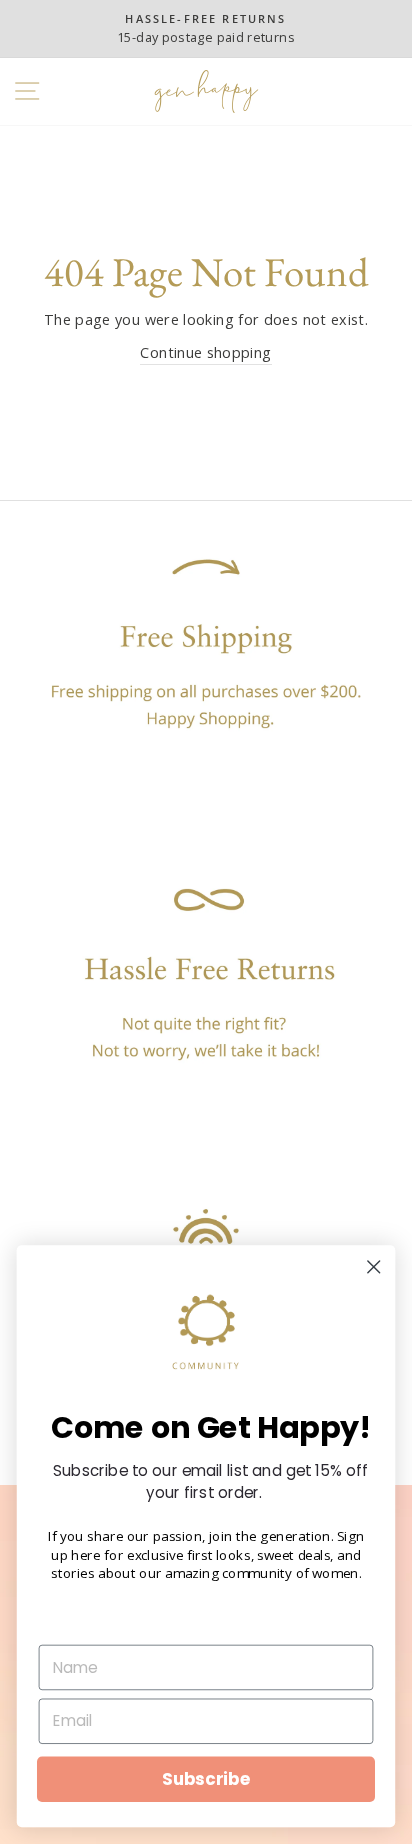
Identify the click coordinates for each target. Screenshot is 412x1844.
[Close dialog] (373, 1266)
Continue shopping (205, 352)
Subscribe (206, 1779)
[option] (206, 29)
